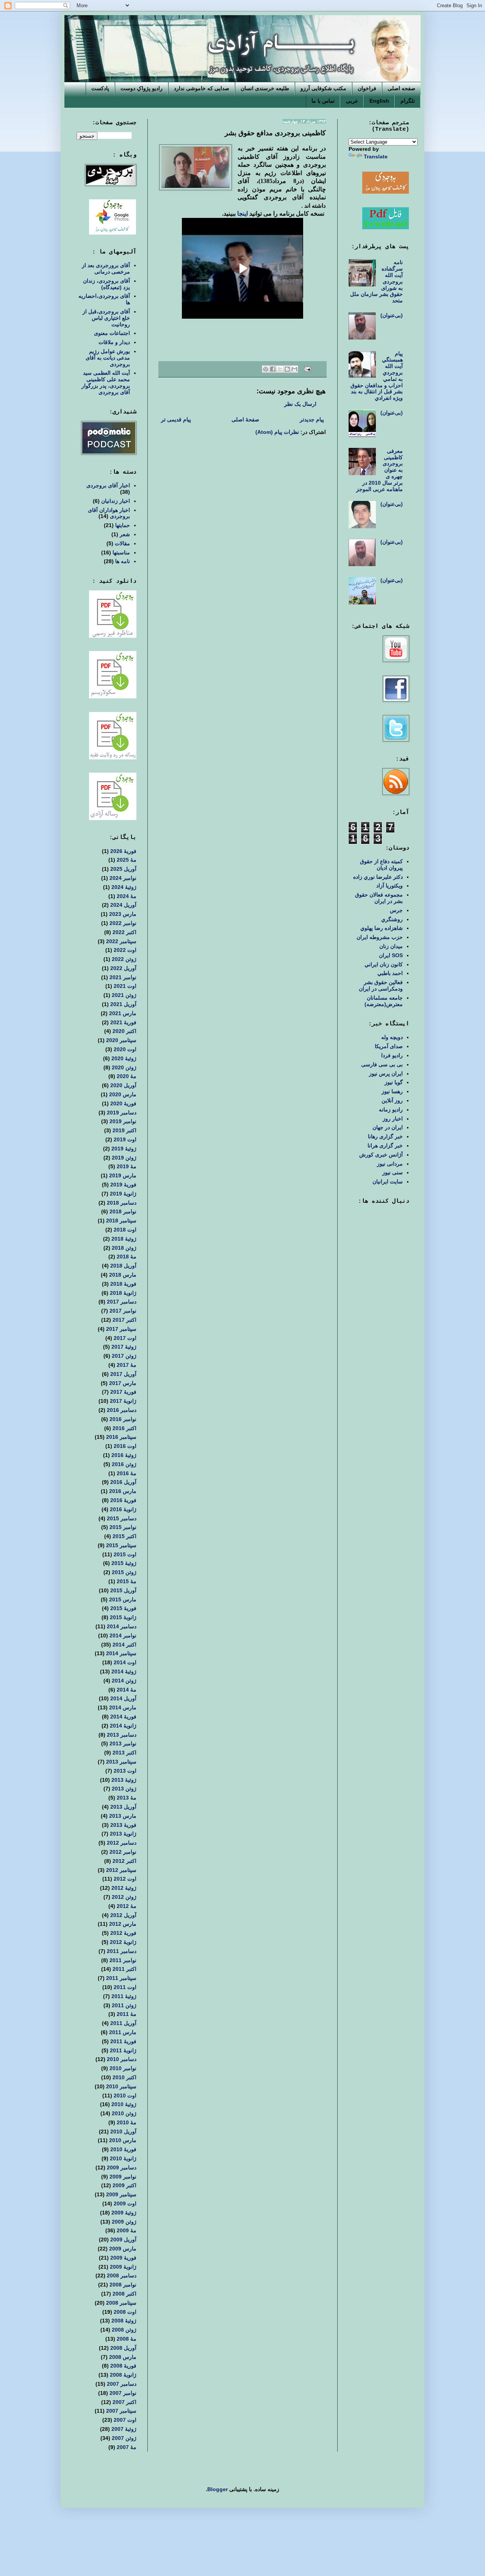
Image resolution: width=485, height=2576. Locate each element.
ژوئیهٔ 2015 (124, 1563)
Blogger (217, 2489)
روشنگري (392, 919)
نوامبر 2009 (123, 2177)
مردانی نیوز (390, 1164)
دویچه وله (392, 1037)
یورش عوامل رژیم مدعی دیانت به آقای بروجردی (108, 358)
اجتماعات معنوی (112, 333)
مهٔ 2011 (127, 2014)
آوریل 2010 (123, 2132)
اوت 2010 (125, 2096)
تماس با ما (323, 101)
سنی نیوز (393, 1172)
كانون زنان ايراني (384, 964)
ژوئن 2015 (124, 1572)
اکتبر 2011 (124, 1969)
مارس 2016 (123, 1491)
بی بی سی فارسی (382, 1064)
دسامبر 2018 (122, 1203)
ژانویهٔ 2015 (123, 1617)
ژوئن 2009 (124, 2222)
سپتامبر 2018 (121, 1221)
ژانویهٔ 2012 (123, 1942)
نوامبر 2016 (123, 1419)
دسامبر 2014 (122, 1626)
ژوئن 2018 (124, 1248)
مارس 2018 (123, 1275)
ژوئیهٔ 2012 (124, 1888)
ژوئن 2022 (124, 959)
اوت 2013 (125, 1771)
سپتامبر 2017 (121, 1329)
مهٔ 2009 (127, 2230)
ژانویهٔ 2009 (123, 2267)
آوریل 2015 (123, 1590)
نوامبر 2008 (123, 2285)
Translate (376, 157)
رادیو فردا (392, 1055)
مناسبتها (121, 552)
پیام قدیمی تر (176, 419)
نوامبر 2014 (123, 1635)
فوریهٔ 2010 (123, 2149)
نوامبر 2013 (123, 1743)
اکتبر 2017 (124, 1320)
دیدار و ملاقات (114, 342)
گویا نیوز (394, 1082)
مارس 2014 (123, 1707)
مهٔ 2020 (127, 1076)
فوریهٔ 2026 (123, 851)
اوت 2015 (125, 1554)
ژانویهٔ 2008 (123, 2375)
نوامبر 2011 (123, 1960)
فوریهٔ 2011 (123, 2041)
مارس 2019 (123, 1175)
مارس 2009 (123, 2249)
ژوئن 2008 (124, 2330)
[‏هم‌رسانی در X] (280, 369)
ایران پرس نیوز (386, 1074)
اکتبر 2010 (124, 2077)
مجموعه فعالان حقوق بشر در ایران (379, 898)
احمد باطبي (390, 973)
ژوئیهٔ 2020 (124, 1058)
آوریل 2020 (123, 1085)
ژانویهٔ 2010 (123, 2158)
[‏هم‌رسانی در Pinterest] (266, 369)
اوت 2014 (125, 1662)
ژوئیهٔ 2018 (124, 1239)
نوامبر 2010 (123, 2068)
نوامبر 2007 (123, 2393)
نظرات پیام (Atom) (277, 432)
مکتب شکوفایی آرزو (323, 88)
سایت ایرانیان (388, 1182)
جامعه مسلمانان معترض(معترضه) (384, 1001)
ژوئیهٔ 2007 (124, 2429)
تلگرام (408, 101)
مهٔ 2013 (127, 1798)
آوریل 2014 (123, 1698)
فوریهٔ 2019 (123, 1185)
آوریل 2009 (123, 2240)
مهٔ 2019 (127, 1166)
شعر (125, 534)
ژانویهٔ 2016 (123, 1509)
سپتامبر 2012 (121, 1870)
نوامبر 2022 (123, 923)
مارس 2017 (123, 1383)
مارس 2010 (123, 2140)
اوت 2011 (125, 1987)
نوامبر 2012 (123, 1852)
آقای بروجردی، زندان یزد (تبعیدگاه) (106, 284)
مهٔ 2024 (127, 896)
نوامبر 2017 (123, 1311)
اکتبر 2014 (124, 1645)
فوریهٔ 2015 (123, 1608)
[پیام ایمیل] (308, 369)
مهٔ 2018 (127, 1257)
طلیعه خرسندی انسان (265, 88)
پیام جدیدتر (312, 419)
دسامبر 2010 (122, 2059)
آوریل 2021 (123, 1004)
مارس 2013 (123, 1816)
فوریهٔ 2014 (123, 1717)
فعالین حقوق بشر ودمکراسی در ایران (381, 985)
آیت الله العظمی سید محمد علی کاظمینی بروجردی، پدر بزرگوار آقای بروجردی (106, 382)
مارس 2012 (123, 1924)
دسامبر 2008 (122, 2276)
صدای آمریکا (389, 1046)
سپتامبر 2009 (121, 2194)
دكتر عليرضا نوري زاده (378, 877)
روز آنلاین (392, 1100)
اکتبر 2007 (124, 2402)
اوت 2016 (125, 1446)
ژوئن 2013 (124, 1789)
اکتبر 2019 (124, 1130)
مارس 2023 (123, 914)
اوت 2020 (125, 1049)
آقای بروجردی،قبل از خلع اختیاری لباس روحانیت (106, 318)
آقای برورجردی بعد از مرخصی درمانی (106, 268)
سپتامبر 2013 (121, 1762)
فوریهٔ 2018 (123, 1284)
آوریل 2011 (123, 2023)
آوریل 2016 (123, 1482)
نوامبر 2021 (123, 977)
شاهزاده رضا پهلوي (382, 928)
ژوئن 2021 (124, 995)
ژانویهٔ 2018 (123, 1293)
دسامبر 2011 (122, 1951)
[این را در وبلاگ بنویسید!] (287, 369)
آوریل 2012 (123, 1915)
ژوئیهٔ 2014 (124, 1671)
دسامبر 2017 (122, 1302)
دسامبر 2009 (122, 2168)
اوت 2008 (125, 2312)
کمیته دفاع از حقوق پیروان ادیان (381, 865)
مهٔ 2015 (127, 1581)
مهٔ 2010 (127, 2122)
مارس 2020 (123, 1094)
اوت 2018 (125, 1230)
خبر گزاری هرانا (385, 1146)
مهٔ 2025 (127, 860)
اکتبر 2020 (124, 1031)
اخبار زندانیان (116, 501)
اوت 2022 (125, 950)
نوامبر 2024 (123, 878)
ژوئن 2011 (124, 2005)
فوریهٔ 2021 (123, 1022)
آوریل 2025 (123, 869)
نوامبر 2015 (123, 1527)
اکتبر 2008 (124, 2294)
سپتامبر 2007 (121, 2411)
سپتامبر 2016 (121, 1437)
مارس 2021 (123, 1013)
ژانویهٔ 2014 (123, 1726)
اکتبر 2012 (124, 1861)
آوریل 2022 (123, 968)
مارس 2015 (123, 1599)
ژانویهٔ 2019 (123, 1194)
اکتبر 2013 (124, 1753)
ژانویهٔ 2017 (123, 1401)
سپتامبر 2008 (121, 2303)
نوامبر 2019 (123, 1121)
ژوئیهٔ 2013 (124, 1780)
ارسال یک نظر (300, 404)
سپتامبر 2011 (121, 1978)
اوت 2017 (125, 1338)
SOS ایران (391, 955)
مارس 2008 (123, 2357)
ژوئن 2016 (124, 1464)
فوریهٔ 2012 (123, 1933)
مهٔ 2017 (127, 1365)
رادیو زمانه (391, 1110)
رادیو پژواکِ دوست (142, 88)
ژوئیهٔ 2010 (124, 2104)
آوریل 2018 (123, 1266)
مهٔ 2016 (127, 1473)
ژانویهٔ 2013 (123, 1834)
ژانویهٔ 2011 (123, 2050)
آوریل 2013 (123, 1807)
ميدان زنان (391, 946)
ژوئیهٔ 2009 (124, 2213)
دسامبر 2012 (122, 1843)
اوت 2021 (125, 986)
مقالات (122, 543)
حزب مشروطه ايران (380, 937)
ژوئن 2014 (124, 1681)
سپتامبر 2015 (121, 1545)
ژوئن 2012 (124, 1897)
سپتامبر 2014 (121, 1653)
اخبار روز (393, 1119)
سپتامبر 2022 (121, 941)
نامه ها (123, 561)
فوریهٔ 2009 (123, 2258)
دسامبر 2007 (122, 2384)
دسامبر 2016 (122, 1410)
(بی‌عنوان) (392, 315)
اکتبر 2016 (124, 1428)
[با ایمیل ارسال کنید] (294, 369)
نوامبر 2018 (123, 1211)
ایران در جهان (388, 1127)
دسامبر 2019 (122, 1113)
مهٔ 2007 (127, 2447)
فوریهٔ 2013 (123, 1825)
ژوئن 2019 (124, 1158)
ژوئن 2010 (124, 2113)
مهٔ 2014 (127, 1690)
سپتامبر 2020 (121, 1040)
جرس (396, 910)
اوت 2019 (125, 1139)
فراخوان (367, 88)
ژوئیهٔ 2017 (124, 1347)
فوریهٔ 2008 (123, 2366)
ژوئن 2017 (124, 1356)
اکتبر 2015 (124, 1536)
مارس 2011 (123, 2032)
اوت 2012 (125, 1879)
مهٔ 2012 (127, 1906)
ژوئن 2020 (124, 1067)
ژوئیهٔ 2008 (124, 2321)
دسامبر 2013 (122, 1735)
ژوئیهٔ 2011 (124, 1996)
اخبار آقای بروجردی (108, 485)
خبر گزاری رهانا (385, 1136)
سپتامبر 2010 (121, 2086)
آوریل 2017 (123, 1374)
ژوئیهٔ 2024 (124, 887)
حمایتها (123, 525)
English (379, 101)
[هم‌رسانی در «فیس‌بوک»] (273, 369)
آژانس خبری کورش (381, 1155)
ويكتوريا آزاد (390, 886)
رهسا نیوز (392, 1091)
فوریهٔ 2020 (123, 1103)
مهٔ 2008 (127, 2339)
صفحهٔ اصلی (245, 419)
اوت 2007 (125, 2420)
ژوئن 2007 (124, 2438)
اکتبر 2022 (124, 932)
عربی (352, 101)
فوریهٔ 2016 (123, 1500)
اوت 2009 (125, 2204)
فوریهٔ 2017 (123, 1392)
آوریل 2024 (123, 905)
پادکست (100, 88)
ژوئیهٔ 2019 (124, 1149)
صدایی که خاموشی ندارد (202, 88)
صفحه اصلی (401, 88)
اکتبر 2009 (124, 2185)
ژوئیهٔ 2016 (124, 1455)
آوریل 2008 (123, 2348)
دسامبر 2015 (122, 1518)
